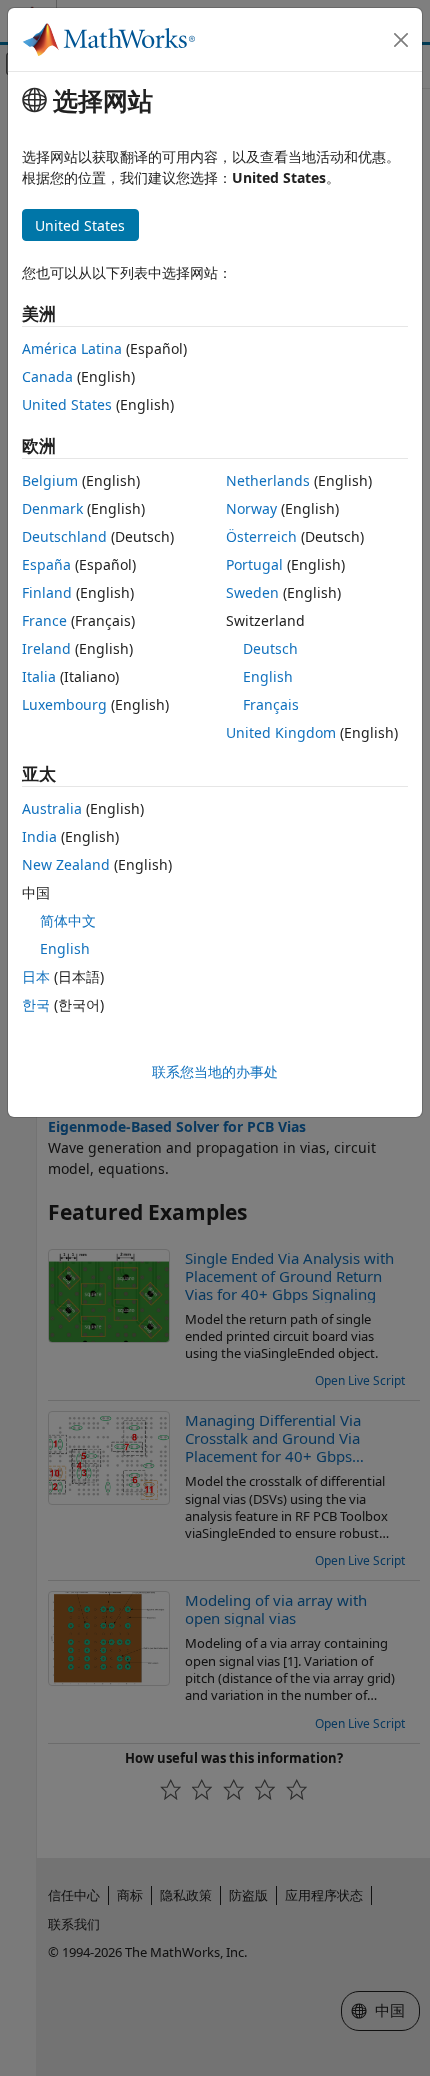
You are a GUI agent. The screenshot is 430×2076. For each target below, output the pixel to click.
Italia (39, 676)
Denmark (52, 508)
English (268, 676)
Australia (52, 808)
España (46, 564)
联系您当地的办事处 (215, 1071)
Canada (47, 376)
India (39, 836)
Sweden (252, 592)
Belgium (50, 480)
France (44, 620)
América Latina (72, 348)
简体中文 (68, 920)
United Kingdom (281, 732)
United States (67, 404)
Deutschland (64, 536)
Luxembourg (64, 704)
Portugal (254, 564)
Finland (47, 592)
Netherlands (268, 480)
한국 (36, 1004)
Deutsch (270, 648)
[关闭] (401, 40)
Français (271, 704)
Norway (251, 508)
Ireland (46, 648)
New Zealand (66, 864)
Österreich (261, 536)
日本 (36, 976)
